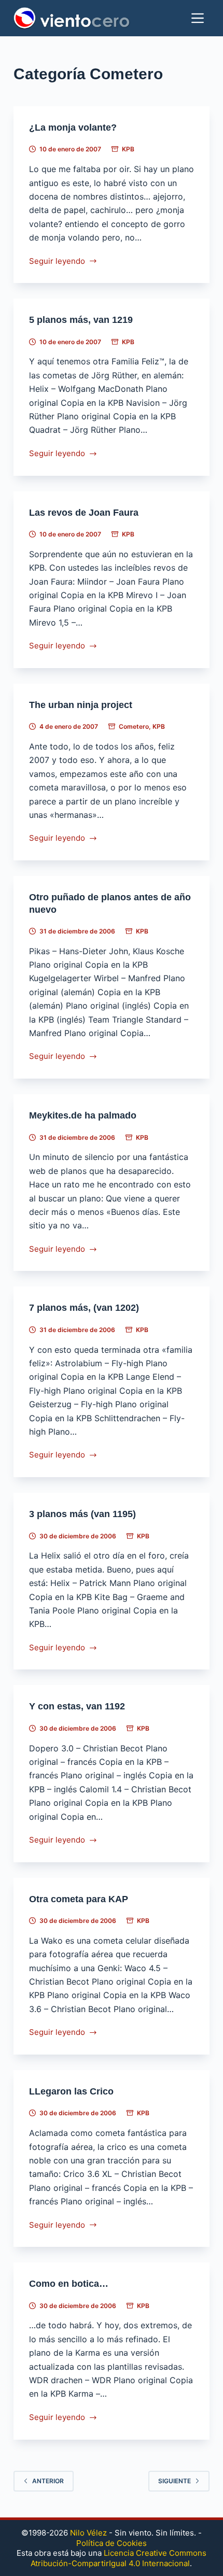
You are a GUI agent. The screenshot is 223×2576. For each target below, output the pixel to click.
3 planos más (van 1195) (82, 1514)
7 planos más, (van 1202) (84, 1308)
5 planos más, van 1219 (81, 320)
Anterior (48, 2481)
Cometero (134, 726)
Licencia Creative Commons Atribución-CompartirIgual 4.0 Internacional (119, 2558)
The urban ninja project (81, 705)
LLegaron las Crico (71, 2091)
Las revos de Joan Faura (84, 513)
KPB (128, 149)
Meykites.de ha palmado (83, 1115)
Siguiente (175, 2481)
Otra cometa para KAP (79, 1899)
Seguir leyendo (57, 262)
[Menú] (198, 18)
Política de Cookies (112, 2543)
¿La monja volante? (73, 128)
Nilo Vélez (88, 2533)
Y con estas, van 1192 (77, 1706)
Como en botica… (69, 2284)
